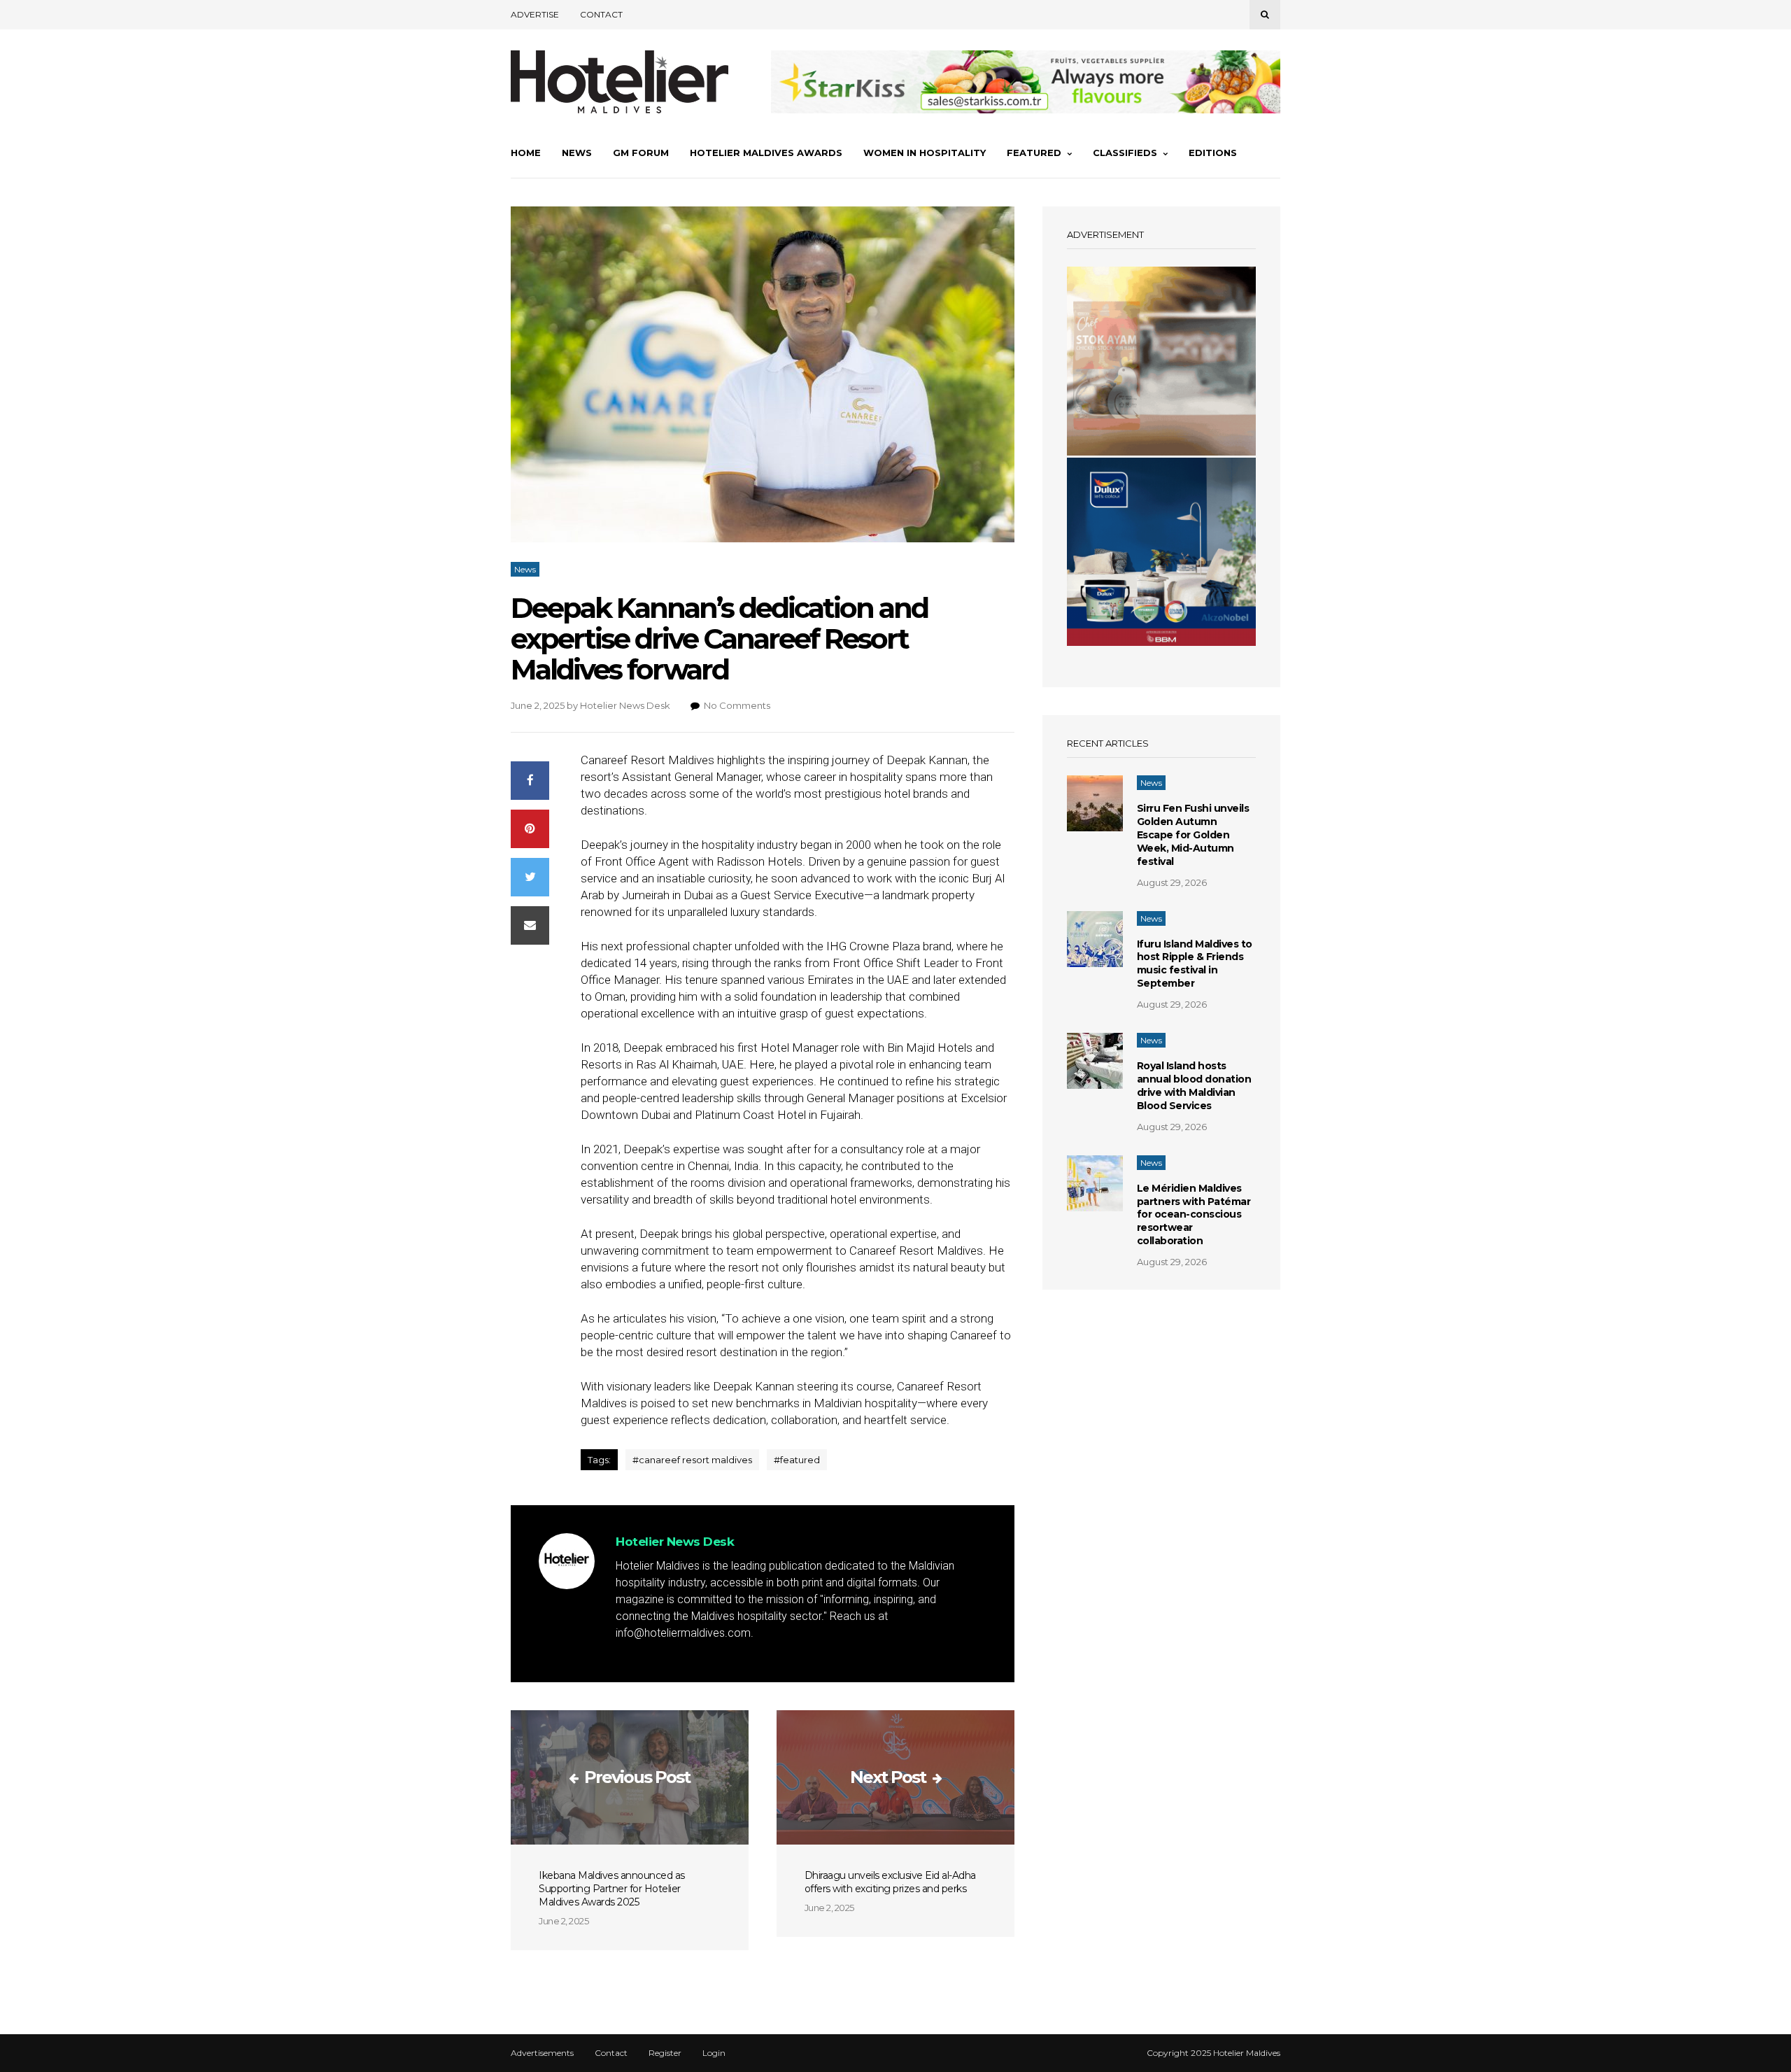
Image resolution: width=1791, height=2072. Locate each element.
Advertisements (542, 2053)
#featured (797, 1460)
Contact (601, 14)
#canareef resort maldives (692, 1460)
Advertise (535, 14)
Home (526, 153)
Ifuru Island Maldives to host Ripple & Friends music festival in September (1195, 964)
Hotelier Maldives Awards (766, 153)
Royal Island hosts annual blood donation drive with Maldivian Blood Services (1194, 1086)
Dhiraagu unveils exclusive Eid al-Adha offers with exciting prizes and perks (890, 1882)
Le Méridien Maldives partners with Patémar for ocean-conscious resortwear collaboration (1194, 1215)
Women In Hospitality (925, 153)
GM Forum (641, 153)
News (577, 153)
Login (714, 2053)
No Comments (737, 705)
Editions (1213, 153)
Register (665, 2053)
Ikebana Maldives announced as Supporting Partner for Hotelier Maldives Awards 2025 (612, 1889)
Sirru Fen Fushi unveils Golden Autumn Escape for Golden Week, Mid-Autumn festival (1193, 835)
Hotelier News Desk (625, 705)
